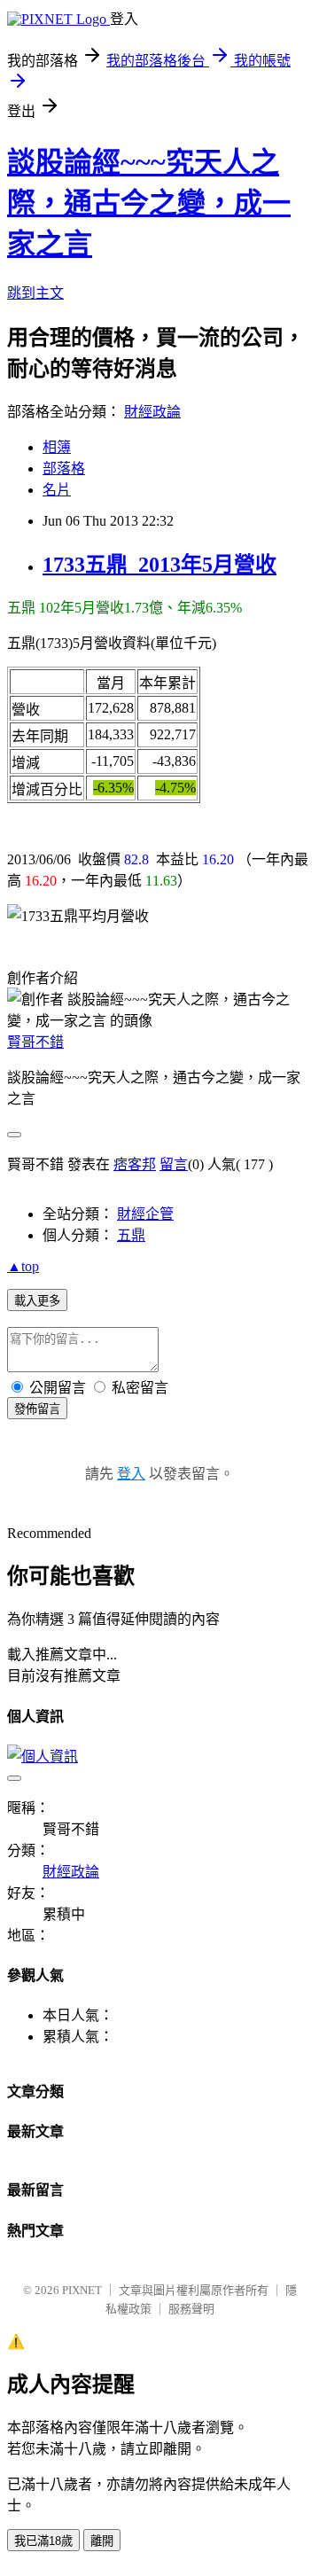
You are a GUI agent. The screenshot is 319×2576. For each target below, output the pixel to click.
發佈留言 (37, 1409)
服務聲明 (191, 2309)
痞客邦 (135, 1164)
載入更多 (37, 1301)
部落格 (64, 468)
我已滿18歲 (43, 2541)
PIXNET (82, 2290)
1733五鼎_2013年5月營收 (159, 565)
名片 (57, 490)
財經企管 (145, 1214)
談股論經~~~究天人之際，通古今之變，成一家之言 (149, 203)
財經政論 (152, 412)
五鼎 (131, 1235)
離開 (102, 2541)
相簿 (57, 447)
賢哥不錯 (35, 1042)
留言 (174, 1164)
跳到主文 (35, 293)
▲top (23, 1266)
